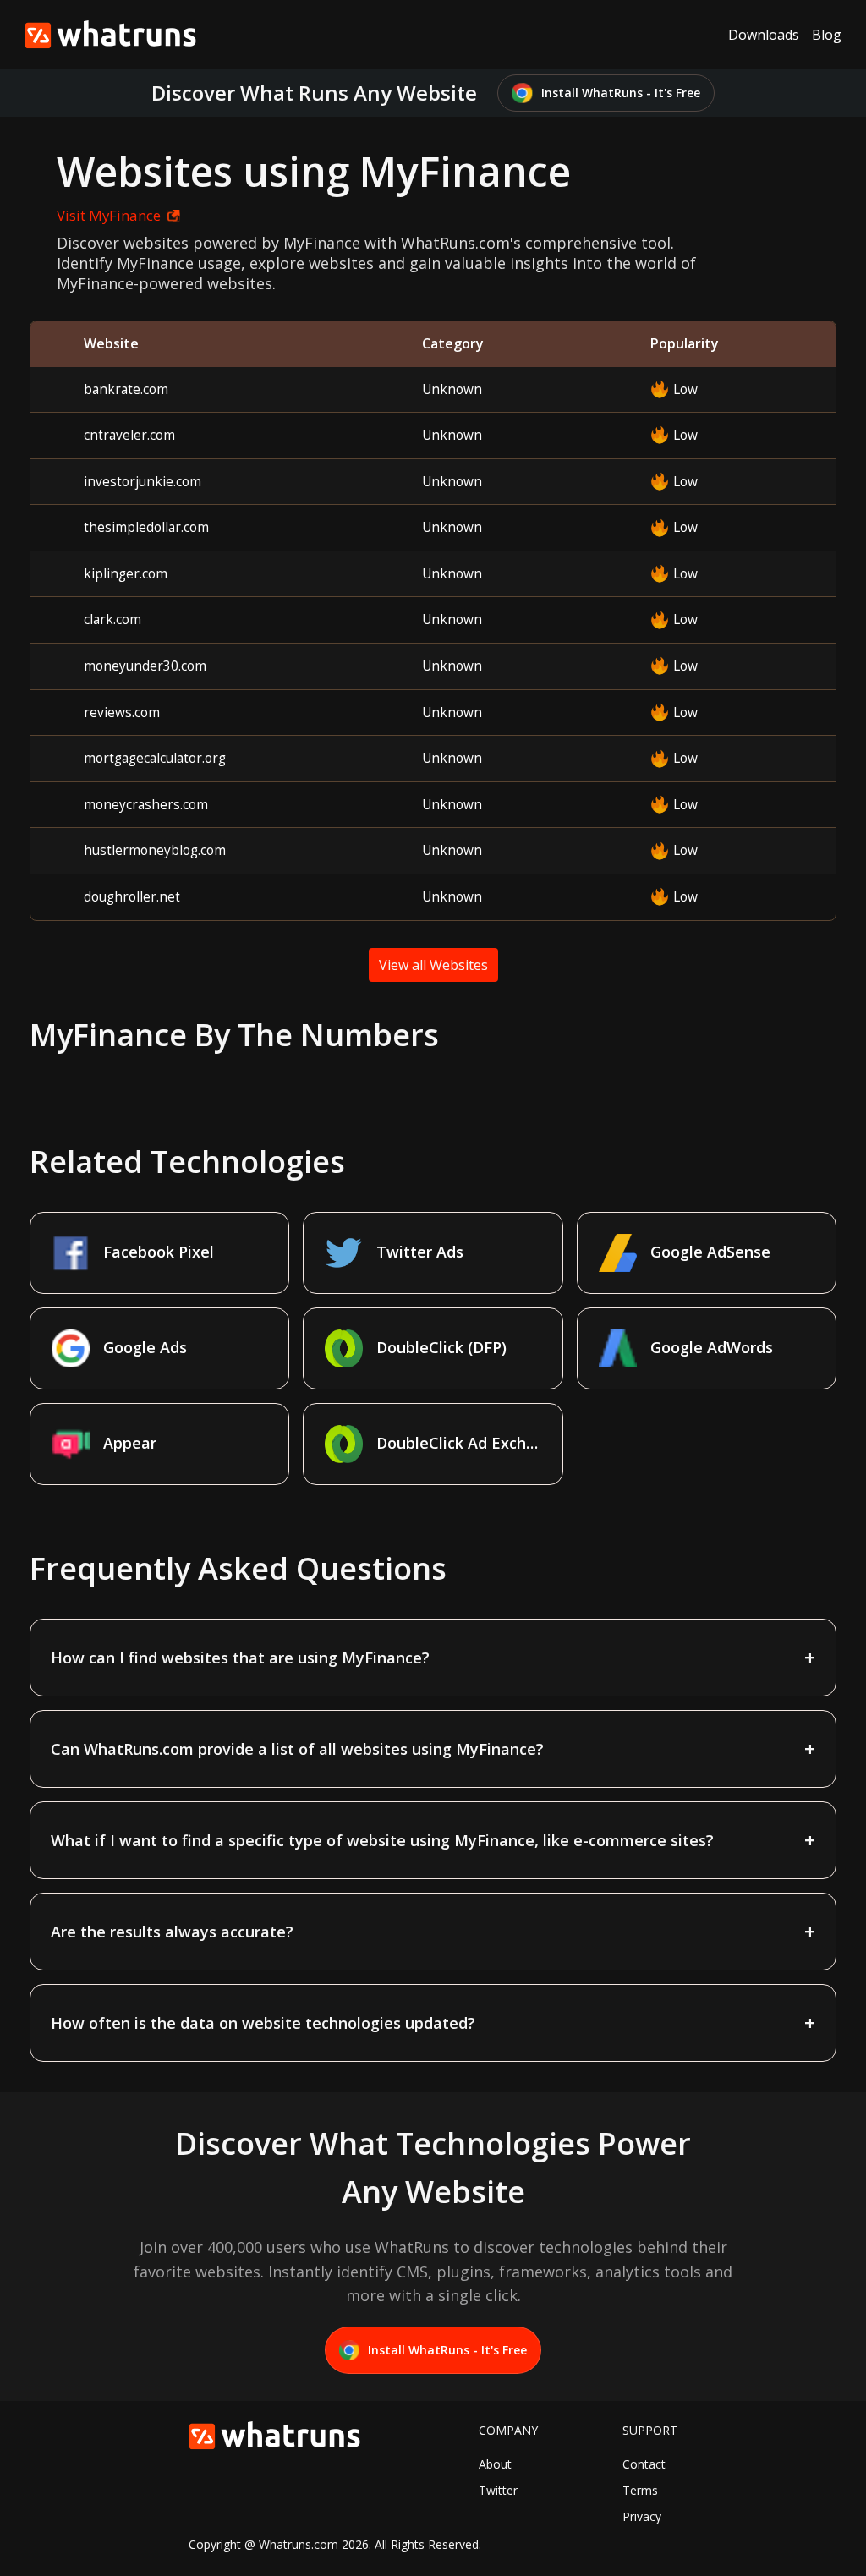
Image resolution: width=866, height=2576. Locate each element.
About (495, 2464)
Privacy (642, 2516)
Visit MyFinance (109, 215)
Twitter (498, 2490)
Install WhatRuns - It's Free (621, 93)
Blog (827, 35)
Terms (640, 2490)
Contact (644, 2464)
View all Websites (433, 965)
